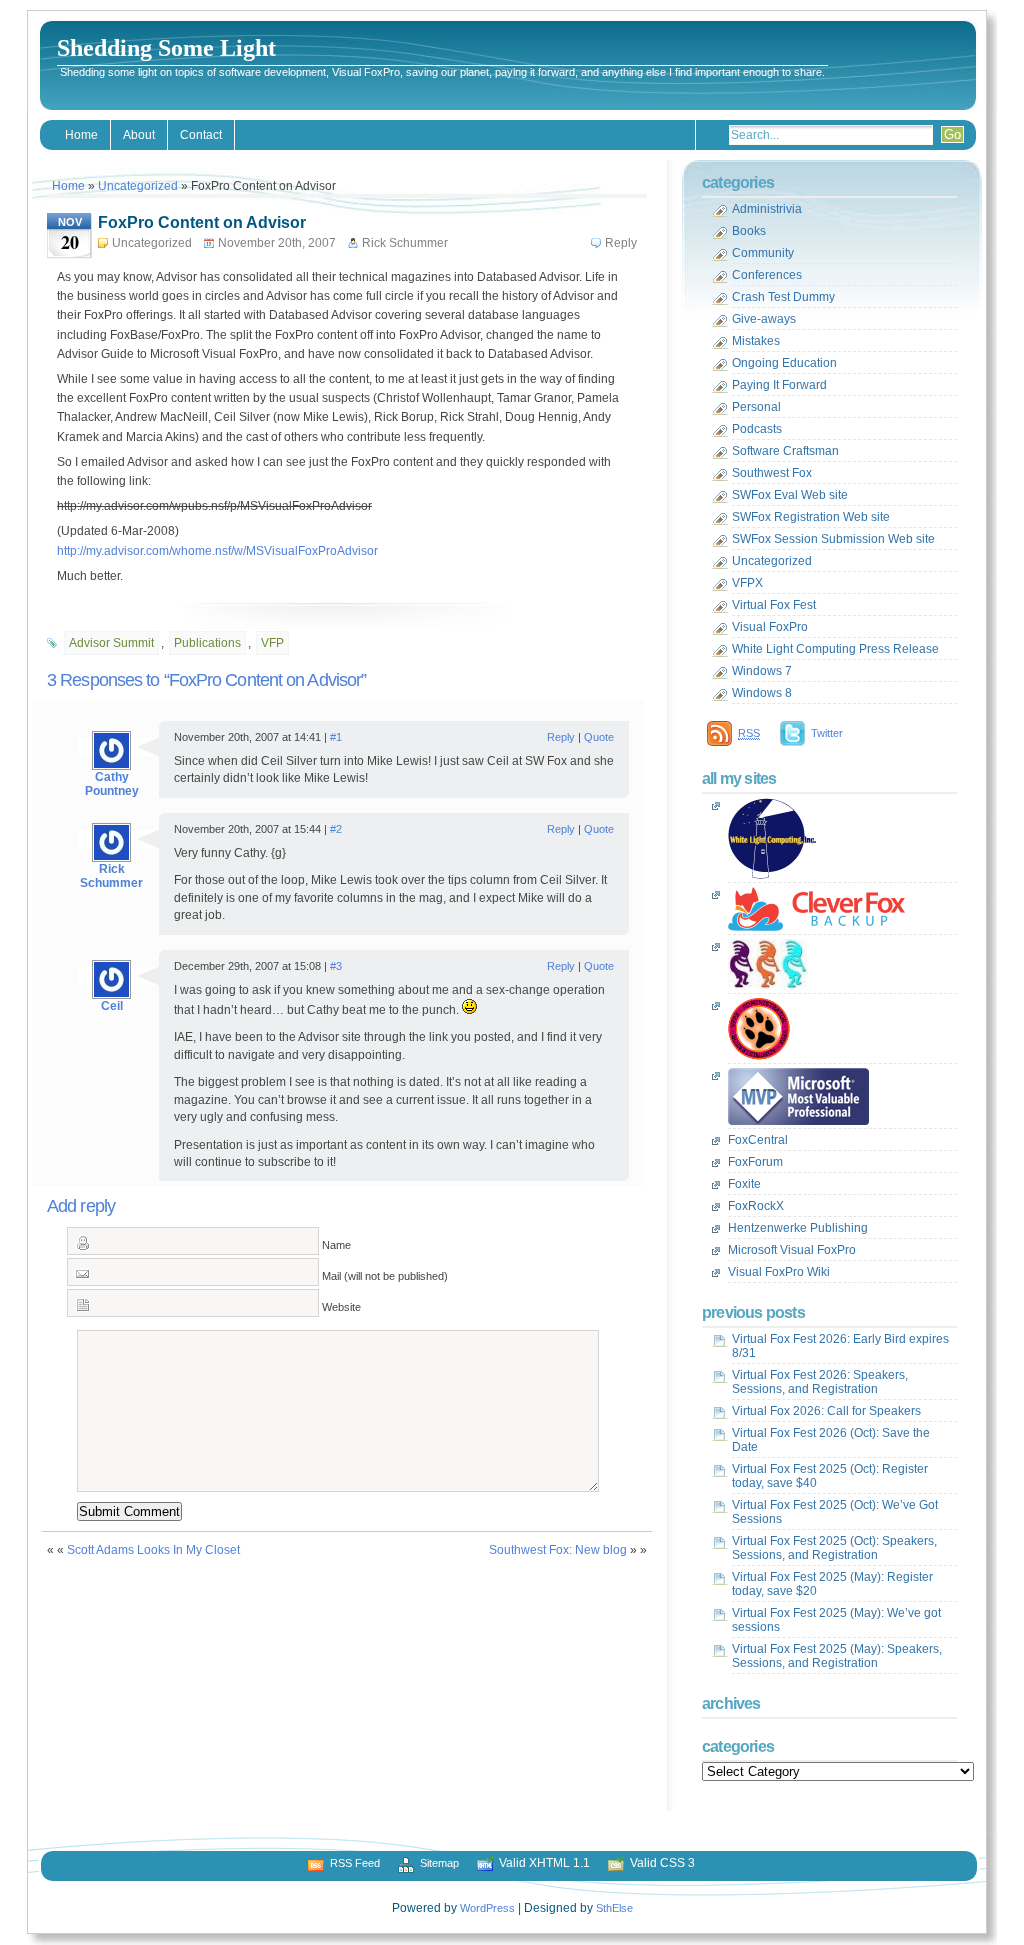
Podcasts (757, 429)
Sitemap (439, 1863)
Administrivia (767, 209)
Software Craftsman (785, 451)
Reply (621, 243)
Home (81, 135)
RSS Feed (355, 1863)
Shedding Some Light (166, 48)
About (139, 135)
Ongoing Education (784, 363)
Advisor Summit (111, 643)
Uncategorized (138, 186)
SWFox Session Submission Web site (833, 539)
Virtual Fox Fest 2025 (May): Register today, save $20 (832, 1584)
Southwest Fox (772, 473)
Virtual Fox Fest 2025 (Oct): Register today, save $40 (830, 1476)
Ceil (112, 1006)
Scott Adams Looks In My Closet (153, 1550)
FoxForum (755, 1162)
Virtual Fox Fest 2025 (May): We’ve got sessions (836, 1620)
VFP (272, 643)
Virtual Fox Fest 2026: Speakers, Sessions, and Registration (820, 1382)
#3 (336, 966)
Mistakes (756, 341)
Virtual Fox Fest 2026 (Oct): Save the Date (831, 1440)
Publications (207, 643)
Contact (201, 135)
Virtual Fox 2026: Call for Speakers (826, 1411)
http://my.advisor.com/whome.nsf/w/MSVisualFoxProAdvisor (217, 551)
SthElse (614, 1908)
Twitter (827, 733)
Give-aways (764, 319)
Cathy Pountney (112, 784)
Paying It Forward (779, 385)
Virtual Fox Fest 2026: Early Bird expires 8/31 (840, 1346)
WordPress (487, 1908)
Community (763, 253)
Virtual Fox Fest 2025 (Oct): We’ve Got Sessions (835, 1512)
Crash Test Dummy (783, 297)
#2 (336, 829)
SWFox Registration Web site (811, 517)
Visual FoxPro (770, 627)
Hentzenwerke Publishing (798, 1228)
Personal (756, 407)
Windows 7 (762, 671)
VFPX (747, 583)
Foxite (744, 1184)
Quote (599, 737)
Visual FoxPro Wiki (779, 1272)
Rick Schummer (111, 876)
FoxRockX (756, 1206)
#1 (336, 737)
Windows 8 (762, 693)
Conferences (767, 275)
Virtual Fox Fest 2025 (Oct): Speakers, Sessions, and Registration (834, 1548)
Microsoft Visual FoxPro (792, 1250)
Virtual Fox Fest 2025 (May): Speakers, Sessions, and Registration (837, 1656)
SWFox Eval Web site (790, 495)
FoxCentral (758, 1140)
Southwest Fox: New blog (558, 1550)
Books (749, 231)
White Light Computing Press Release (835, 649)
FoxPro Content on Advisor (202, 222)
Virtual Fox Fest (774, 605)
